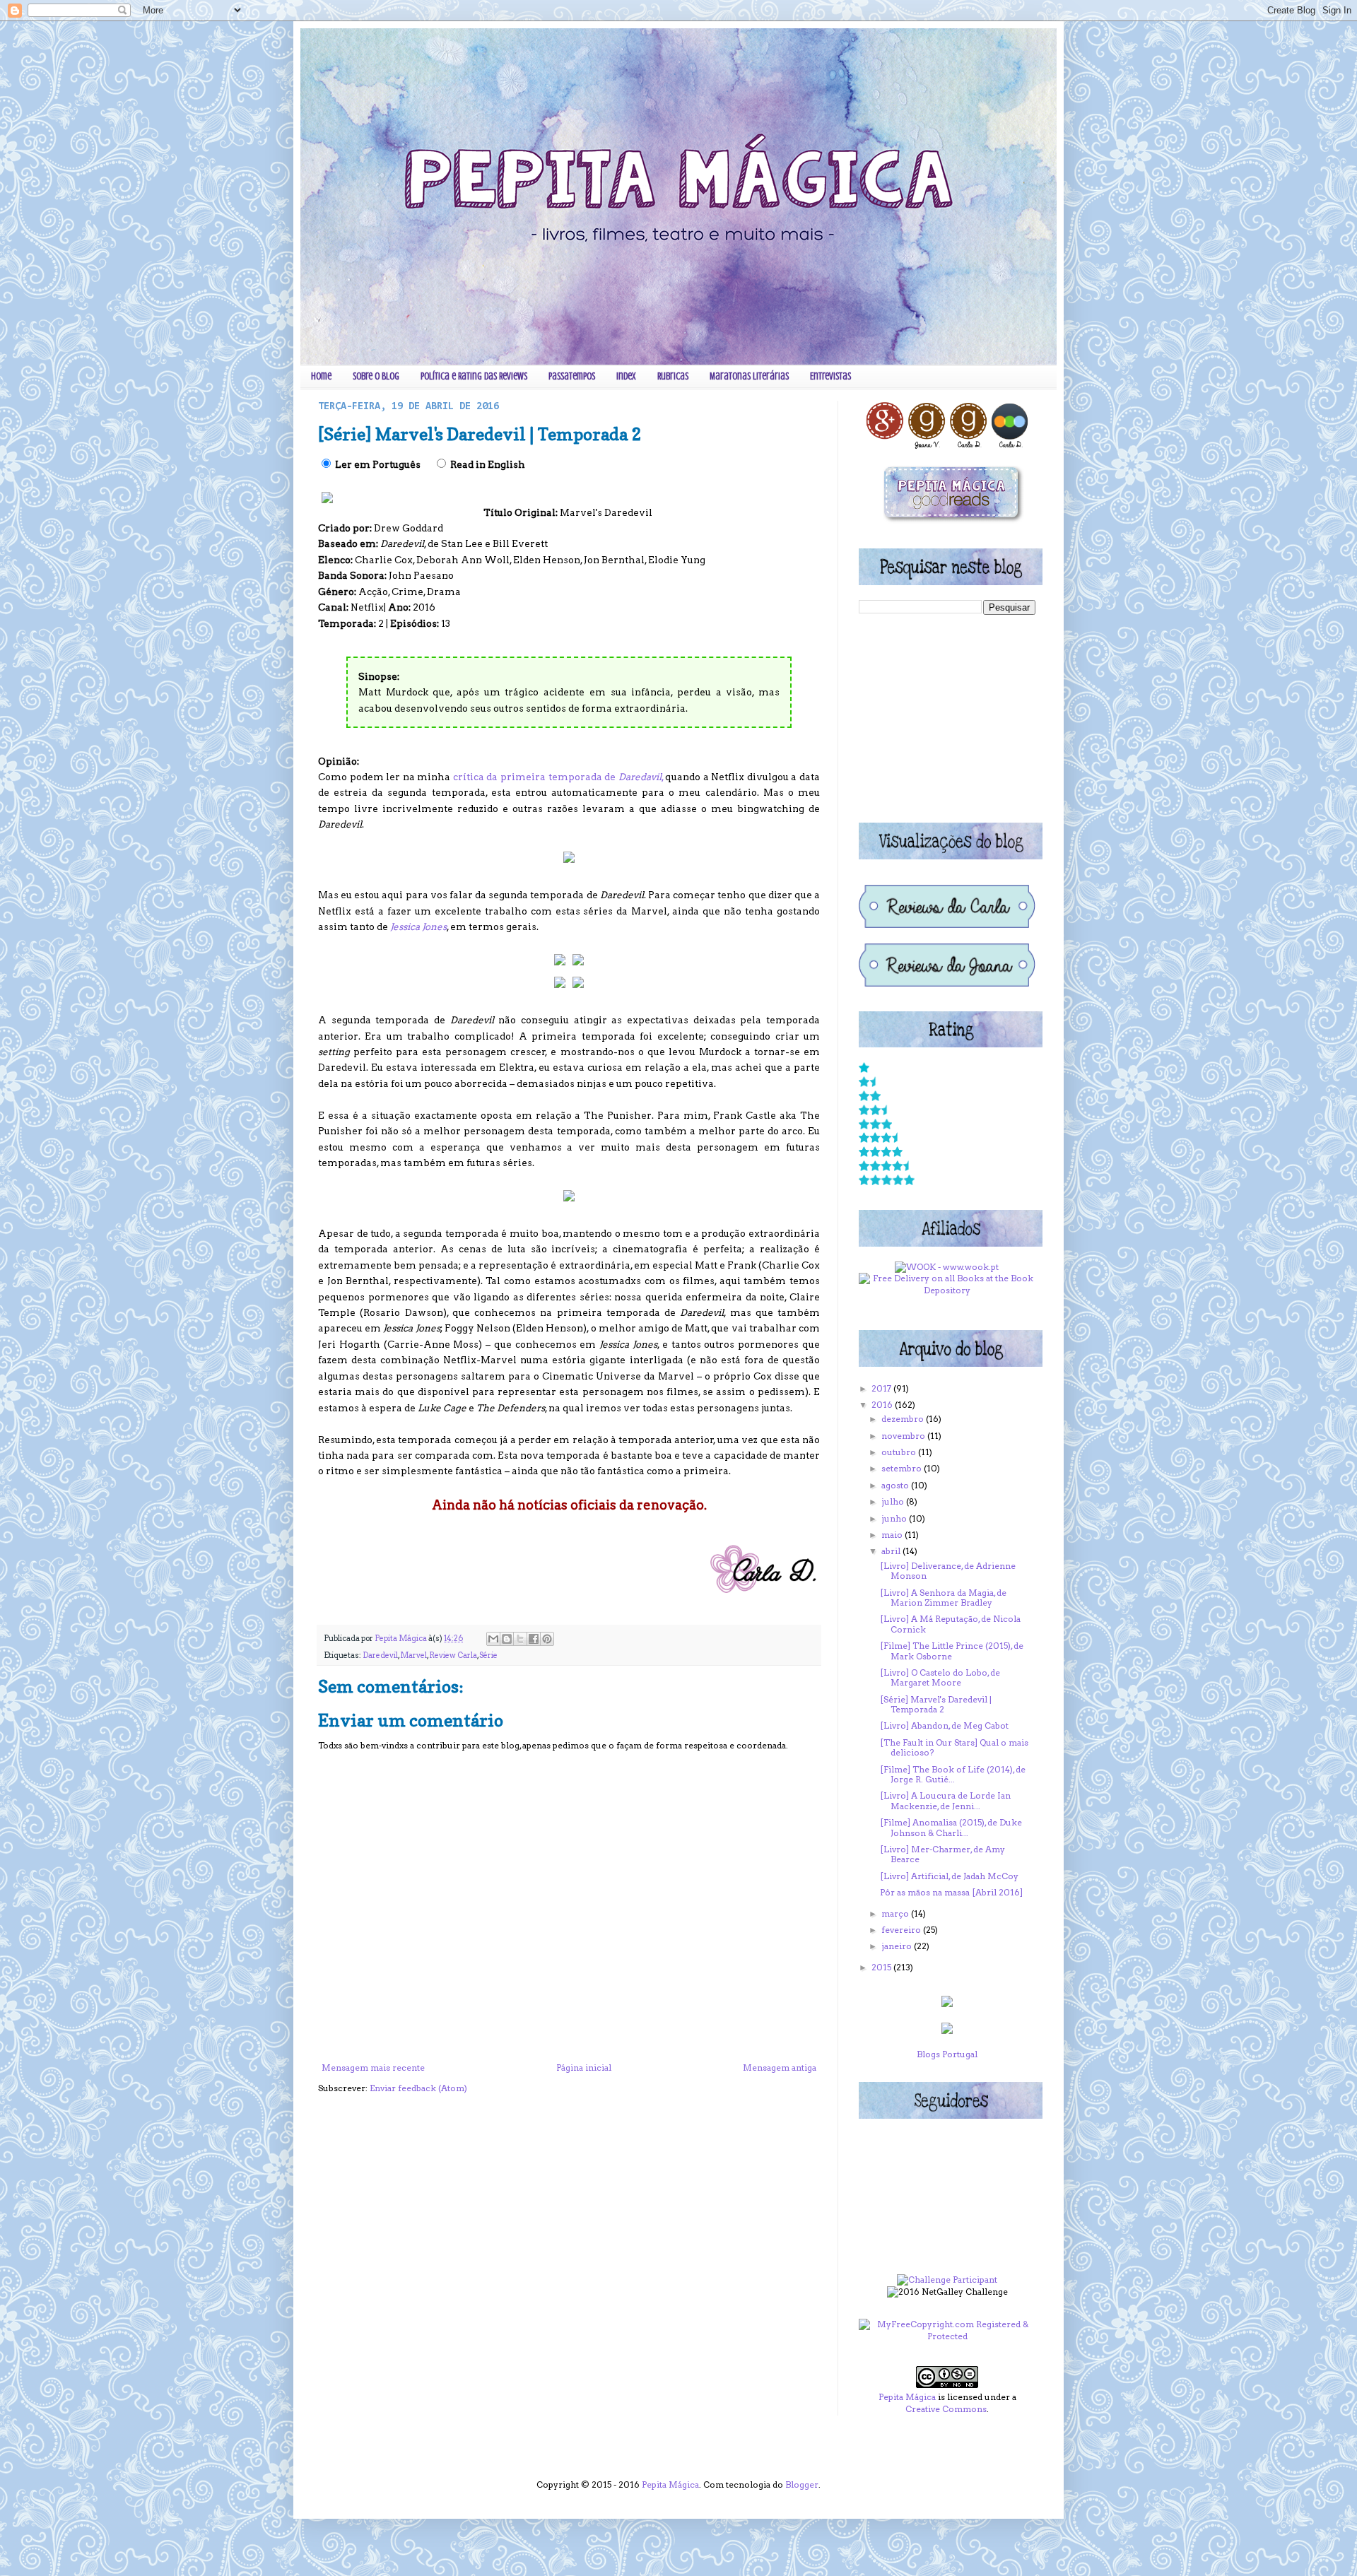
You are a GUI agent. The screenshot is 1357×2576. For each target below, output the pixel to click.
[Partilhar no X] (520, 1639)
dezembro (904, 1419)
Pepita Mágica (907, 2397)
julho (894, 1501)
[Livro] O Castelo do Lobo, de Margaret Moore (940, 1677)
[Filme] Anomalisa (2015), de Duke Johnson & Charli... (951, 1827)
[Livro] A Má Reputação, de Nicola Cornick (950, 1624)
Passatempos (572, 376)
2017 (882, 1388)
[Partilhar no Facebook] (534, 1639)
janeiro (898, 1946)
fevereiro (902, 1930)
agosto (896, 1485)
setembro (903, 1468)
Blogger (802, 2484)
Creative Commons (946, 2409)
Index (626, 376)
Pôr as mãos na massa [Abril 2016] (951, 1892)
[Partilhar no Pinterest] (547, 1639)
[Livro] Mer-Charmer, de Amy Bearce (942, 1854)
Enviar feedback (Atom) (418, 2088)
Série (488, 1655)
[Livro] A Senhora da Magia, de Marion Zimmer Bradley (943, 1598)
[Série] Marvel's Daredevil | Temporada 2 (936, 1704)
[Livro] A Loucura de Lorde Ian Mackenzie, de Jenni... (945, 1800)
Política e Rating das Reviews (474, 376)
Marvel (413, 1655)
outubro (900, 1452)
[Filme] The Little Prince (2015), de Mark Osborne (952, 1651)
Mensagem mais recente (373, 2068)
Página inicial (584, 2068)
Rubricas (673, 376)
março (896, 1913)
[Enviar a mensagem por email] (493, 1639)
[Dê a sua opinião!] (507, 1639)
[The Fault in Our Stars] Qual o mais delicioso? (954, 1747)
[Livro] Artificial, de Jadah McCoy (949, 1876)
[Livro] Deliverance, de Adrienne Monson (948, 1571)
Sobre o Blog (376, 376)
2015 (882, 1967)
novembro (904, 1436)
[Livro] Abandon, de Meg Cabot (944, 1725)
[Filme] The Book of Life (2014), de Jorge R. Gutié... (953, 1774)
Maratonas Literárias (749, 376)
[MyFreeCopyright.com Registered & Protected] (947, 2336)
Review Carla (453, 1655)
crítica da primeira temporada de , (559, 777)
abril (892, 1551)
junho (895, 1518)
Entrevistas (830, 376)
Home (321, 376)
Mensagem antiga (780, 2068)
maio (893, 1535)
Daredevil (380, 1655)
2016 (883, 1405)
